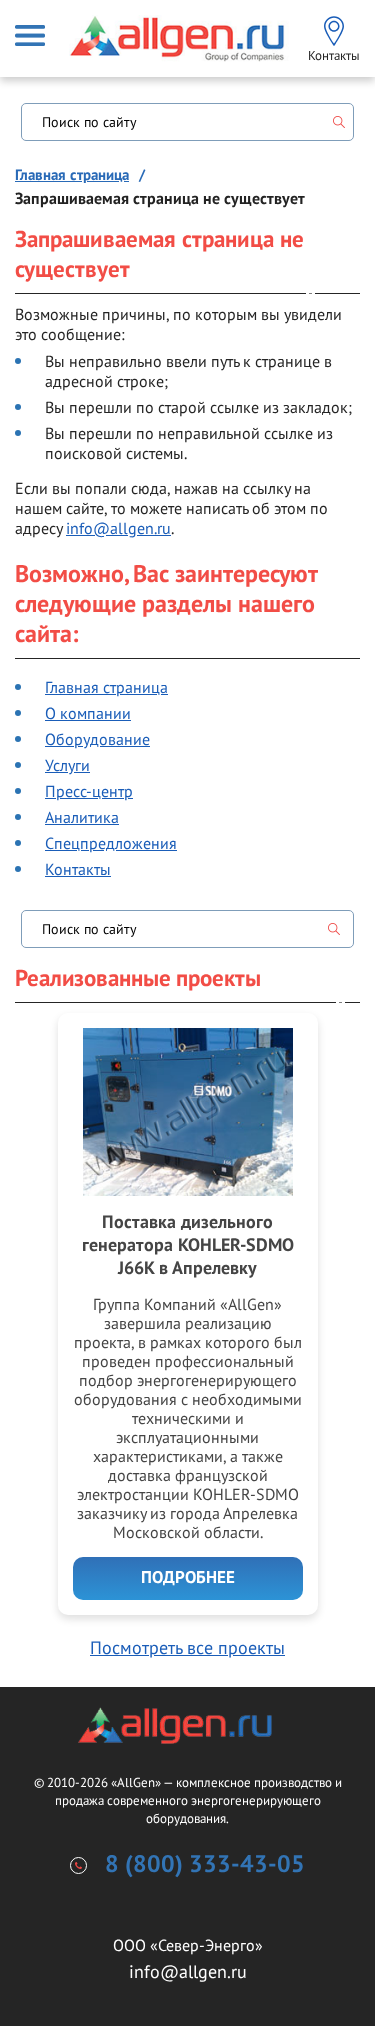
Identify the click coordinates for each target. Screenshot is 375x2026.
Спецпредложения (111, 843)
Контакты (78, 869)
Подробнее (188, 1578)
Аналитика (82, 817)
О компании (88, 713)
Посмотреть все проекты (187, 1647)
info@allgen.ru (118, 528)
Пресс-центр (89, 791)
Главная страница (72, 175)
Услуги (67, 765)
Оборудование (97, 739)
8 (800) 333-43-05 (205, 1865)
